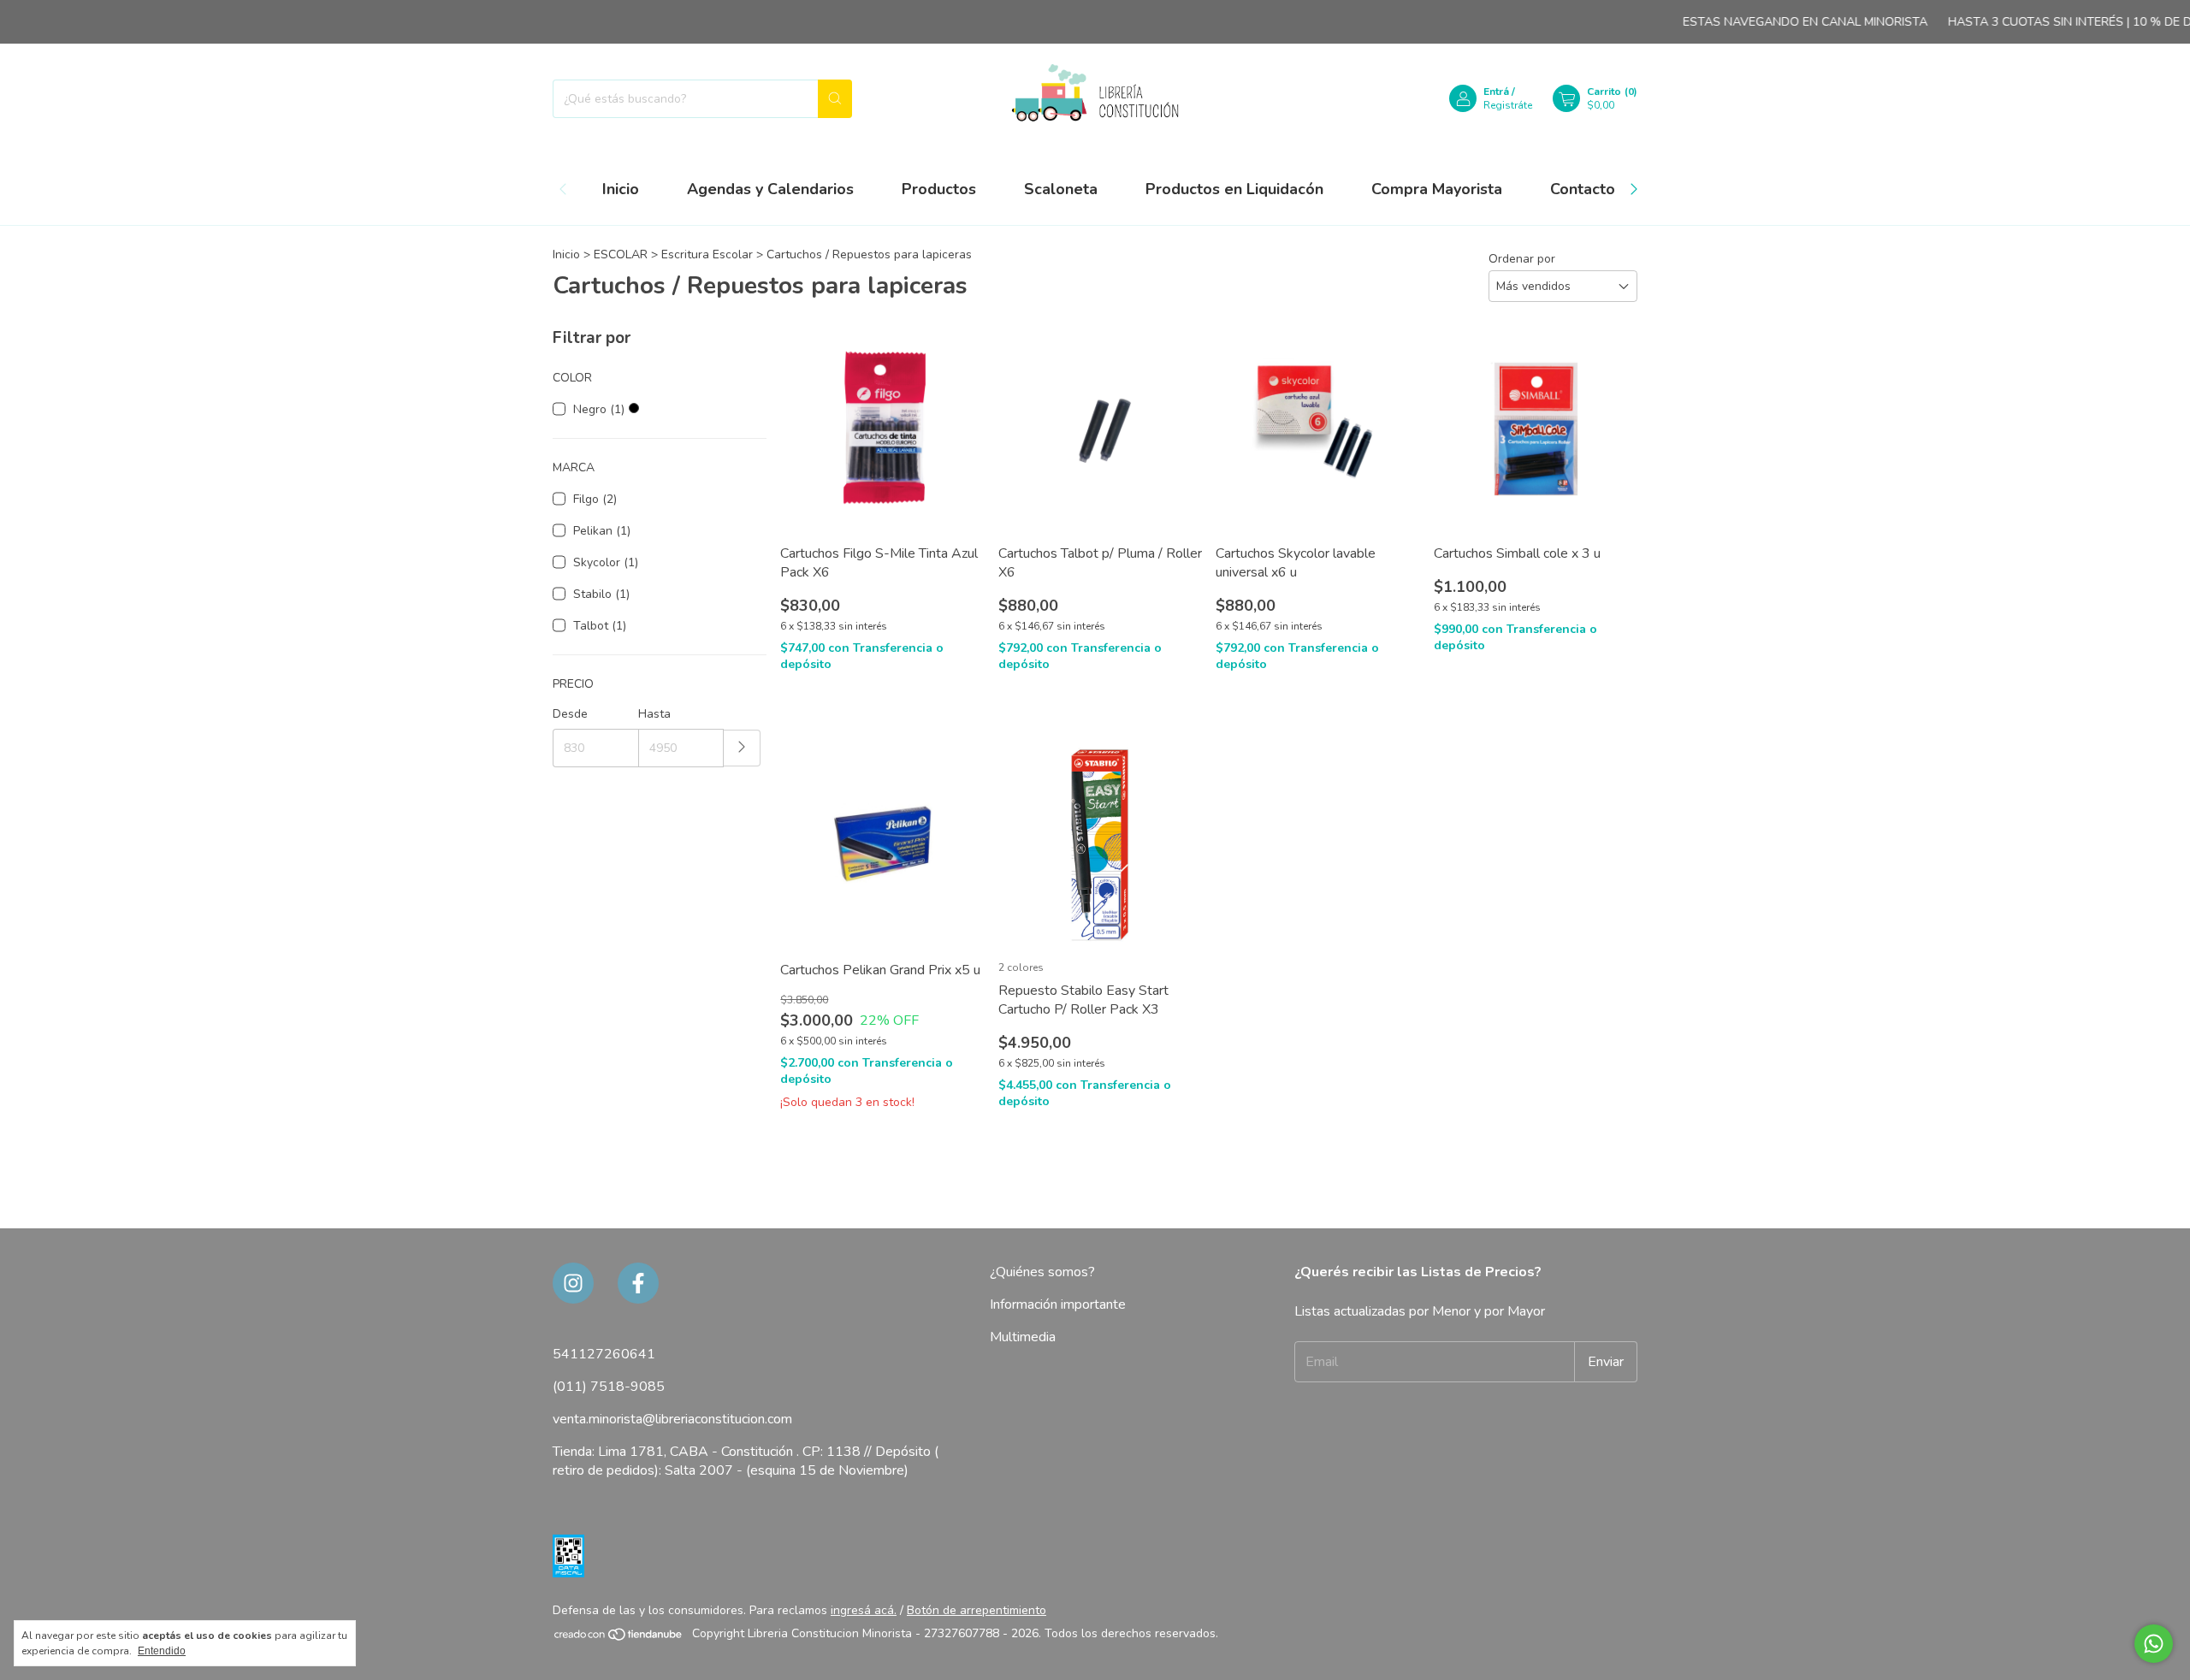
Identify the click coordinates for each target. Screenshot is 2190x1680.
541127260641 (604, 1354)
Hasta (654, 714)
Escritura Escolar (707, 254)
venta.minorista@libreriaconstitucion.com (672, 1419)
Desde (570, 714)
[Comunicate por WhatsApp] (2154, 1644)
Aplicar (742, 748)
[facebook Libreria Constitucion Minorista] (638, 1283)
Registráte (1508, 105)
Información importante (1058, 1304)
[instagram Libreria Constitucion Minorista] (573, 1283)
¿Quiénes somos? (1042, 1272)
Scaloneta (1061, 189)
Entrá (1496, 92)
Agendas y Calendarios (770, 189)
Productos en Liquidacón (1234, 189)
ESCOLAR (621, 254)
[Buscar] (835, 99)
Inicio (621, 189)
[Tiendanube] (619, 1638)
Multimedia (1023, 1337)
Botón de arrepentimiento (977, 1610)
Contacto (1583, 189)
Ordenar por (1522, 259)
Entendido (162, 1651)
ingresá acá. (864, 1610)
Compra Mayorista (1437, 189)
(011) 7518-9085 (609, 1387)
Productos (939, 189)
